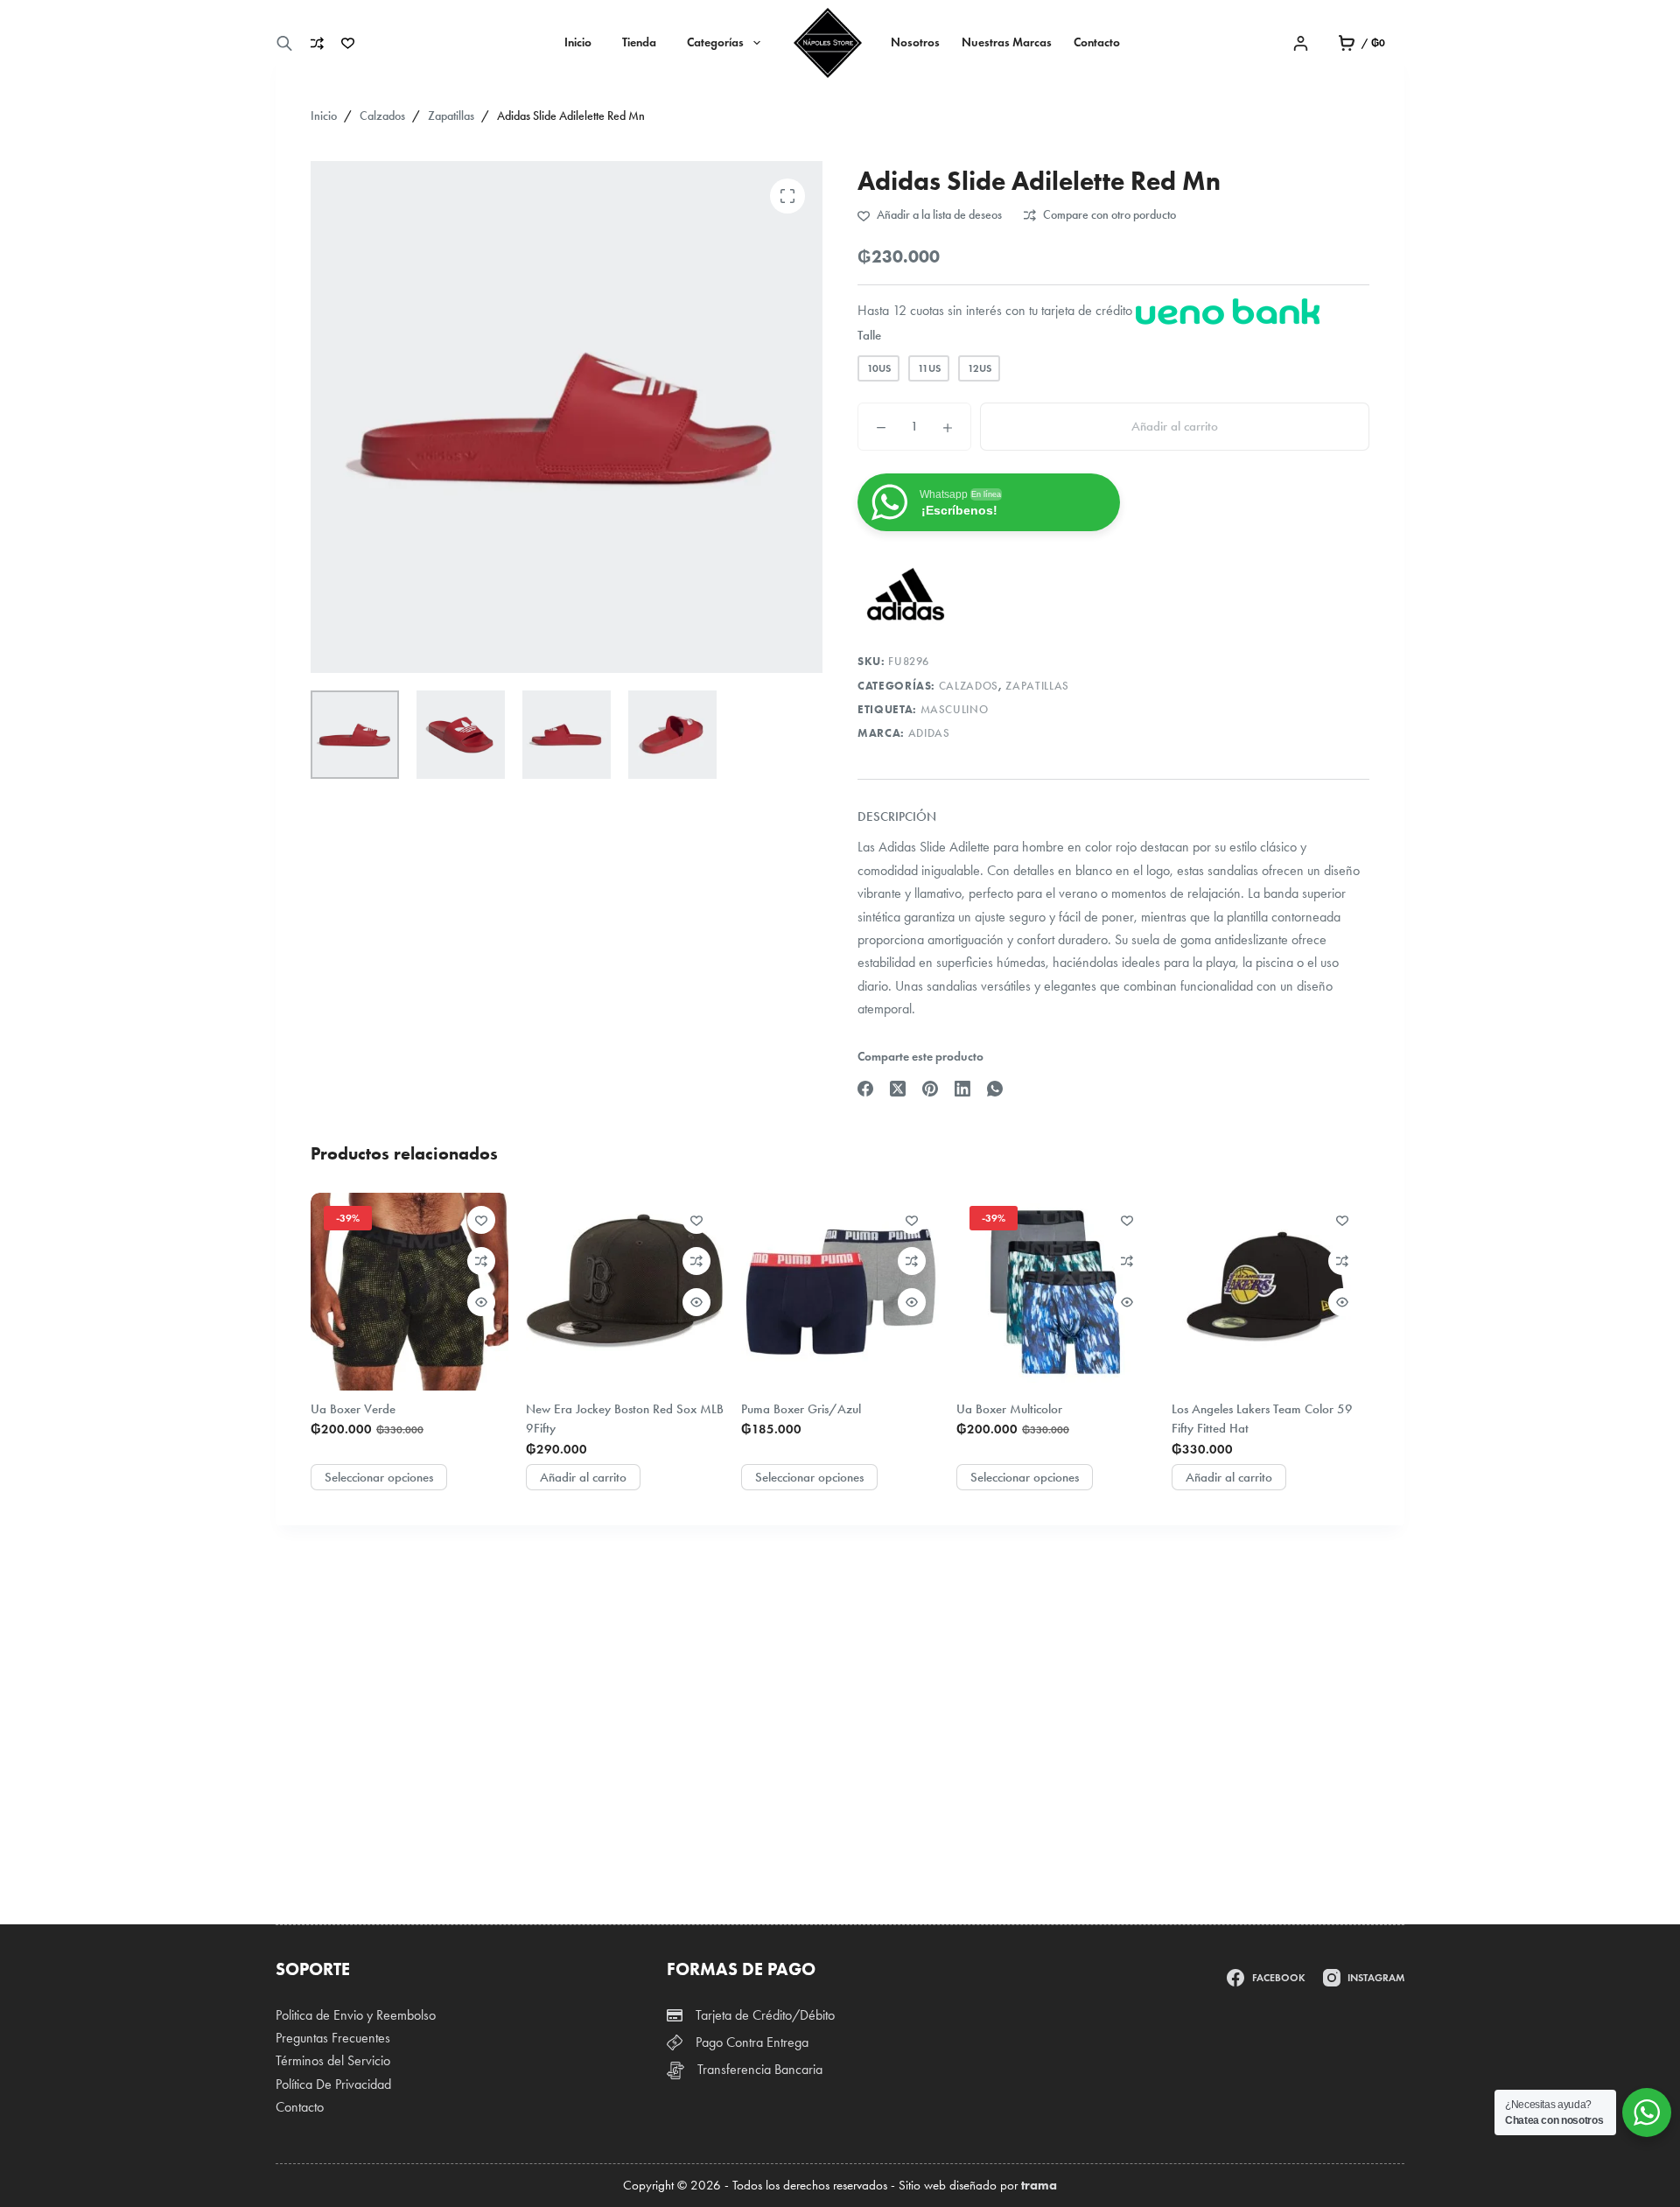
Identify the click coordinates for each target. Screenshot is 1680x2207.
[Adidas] (906, 595)
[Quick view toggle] (481, 1302)
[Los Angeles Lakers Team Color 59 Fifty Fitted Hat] (1270, 1292)
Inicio (578, 42)
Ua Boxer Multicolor (1009, 1409)
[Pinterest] (930, 1089)
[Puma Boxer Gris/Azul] (840, 1292)
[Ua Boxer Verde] (409, 1292)
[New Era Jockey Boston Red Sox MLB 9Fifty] (625, 1292)
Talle (869, 335)
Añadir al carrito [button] (583, 1477)
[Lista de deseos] (348, 43)
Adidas (929, 733)
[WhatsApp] (995, 1089)
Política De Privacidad (333, 2084)
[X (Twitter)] (898, 1089)
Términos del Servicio (333, 2060)
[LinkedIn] (962, 1089)
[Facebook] (865, 1089)
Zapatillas (1037, 686)
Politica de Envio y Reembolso (356, 2015)
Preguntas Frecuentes (333, 2038)
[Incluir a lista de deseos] (481, 1220)
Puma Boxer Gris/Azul (801, 1409)
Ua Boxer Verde (353, 1409)
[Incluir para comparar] (481, 1261)
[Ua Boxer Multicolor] (1055, 1292)
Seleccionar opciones (379, 1477)
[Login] (1301, 43)
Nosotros (915, 42)
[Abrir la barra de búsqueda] (284, 43)
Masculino (955, 710)
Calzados (969, 686)
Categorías (715, 42)
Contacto (1097, 42)
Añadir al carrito (1175, 426)
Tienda (639, 42)
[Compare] (317, 43)
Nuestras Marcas (1007, 42)
